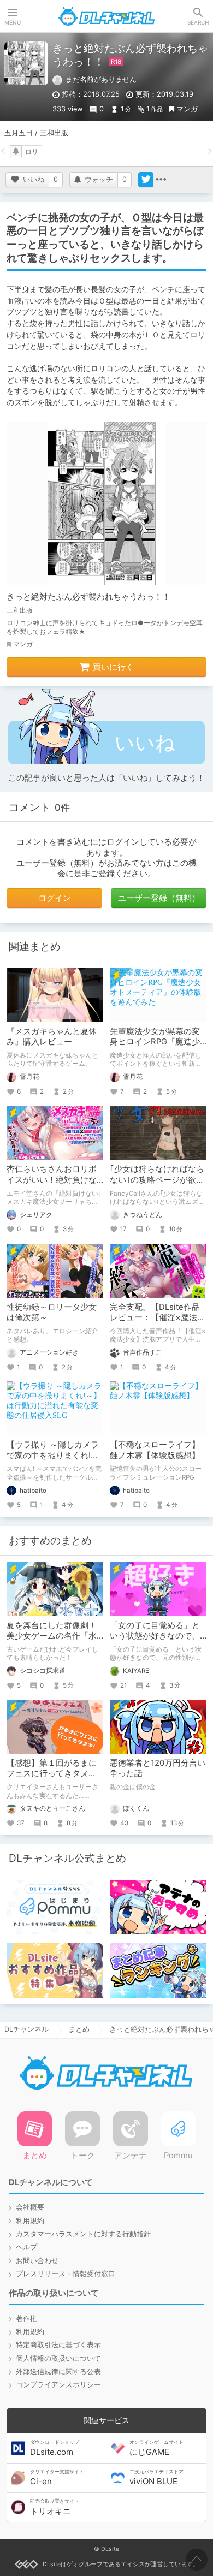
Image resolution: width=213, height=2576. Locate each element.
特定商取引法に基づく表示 (58, 2345)
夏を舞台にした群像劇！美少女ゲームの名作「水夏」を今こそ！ (52, 1636)
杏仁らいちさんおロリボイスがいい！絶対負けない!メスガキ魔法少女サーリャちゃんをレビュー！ (53, 1185)
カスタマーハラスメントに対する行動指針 (83, 2234)
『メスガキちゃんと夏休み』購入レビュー (52, 1037)
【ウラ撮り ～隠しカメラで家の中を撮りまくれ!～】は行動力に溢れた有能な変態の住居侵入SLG (53, 1461)
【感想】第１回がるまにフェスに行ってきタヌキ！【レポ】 (52, 1774)
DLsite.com (55, 2448)
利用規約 (30, 2221)
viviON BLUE (156, 2478)
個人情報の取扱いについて (58, 2358)
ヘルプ (26, 2247)
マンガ (187, 109)
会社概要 (30, 2207)
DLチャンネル (106, 16)
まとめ (79, 2029)
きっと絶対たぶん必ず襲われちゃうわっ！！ (88, 597)
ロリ (32, 152)
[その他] (161, 180)
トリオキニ (55, 2507)
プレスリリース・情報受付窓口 (66, 2274)
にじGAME (156, 2448)
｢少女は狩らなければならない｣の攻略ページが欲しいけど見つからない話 (157, 1180)
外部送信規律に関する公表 (58, 2372)
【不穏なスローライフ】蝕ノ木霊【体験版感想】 (155, 1450)
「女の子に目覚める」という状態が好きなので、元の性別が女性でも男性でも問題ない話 (155, 1641)
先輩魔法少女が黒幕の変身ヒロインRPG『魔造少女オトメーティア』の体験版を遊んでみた (155, 1047)
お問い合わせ (37, 2261)
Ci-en (57, 2478)
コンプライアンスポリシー (58, 2385)
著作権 (26, 2319)
